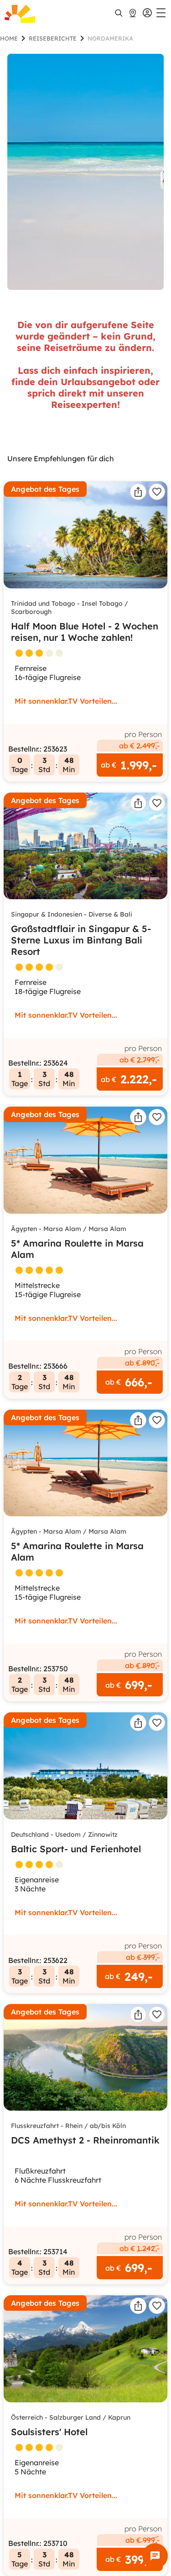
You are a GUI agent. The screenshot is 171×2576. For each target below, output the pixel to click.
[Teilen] (138, 492)
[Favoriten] (157, 492)
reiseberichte (53, 38)
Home (9, 38)
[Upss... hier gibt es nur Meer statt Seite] (85, 172)
